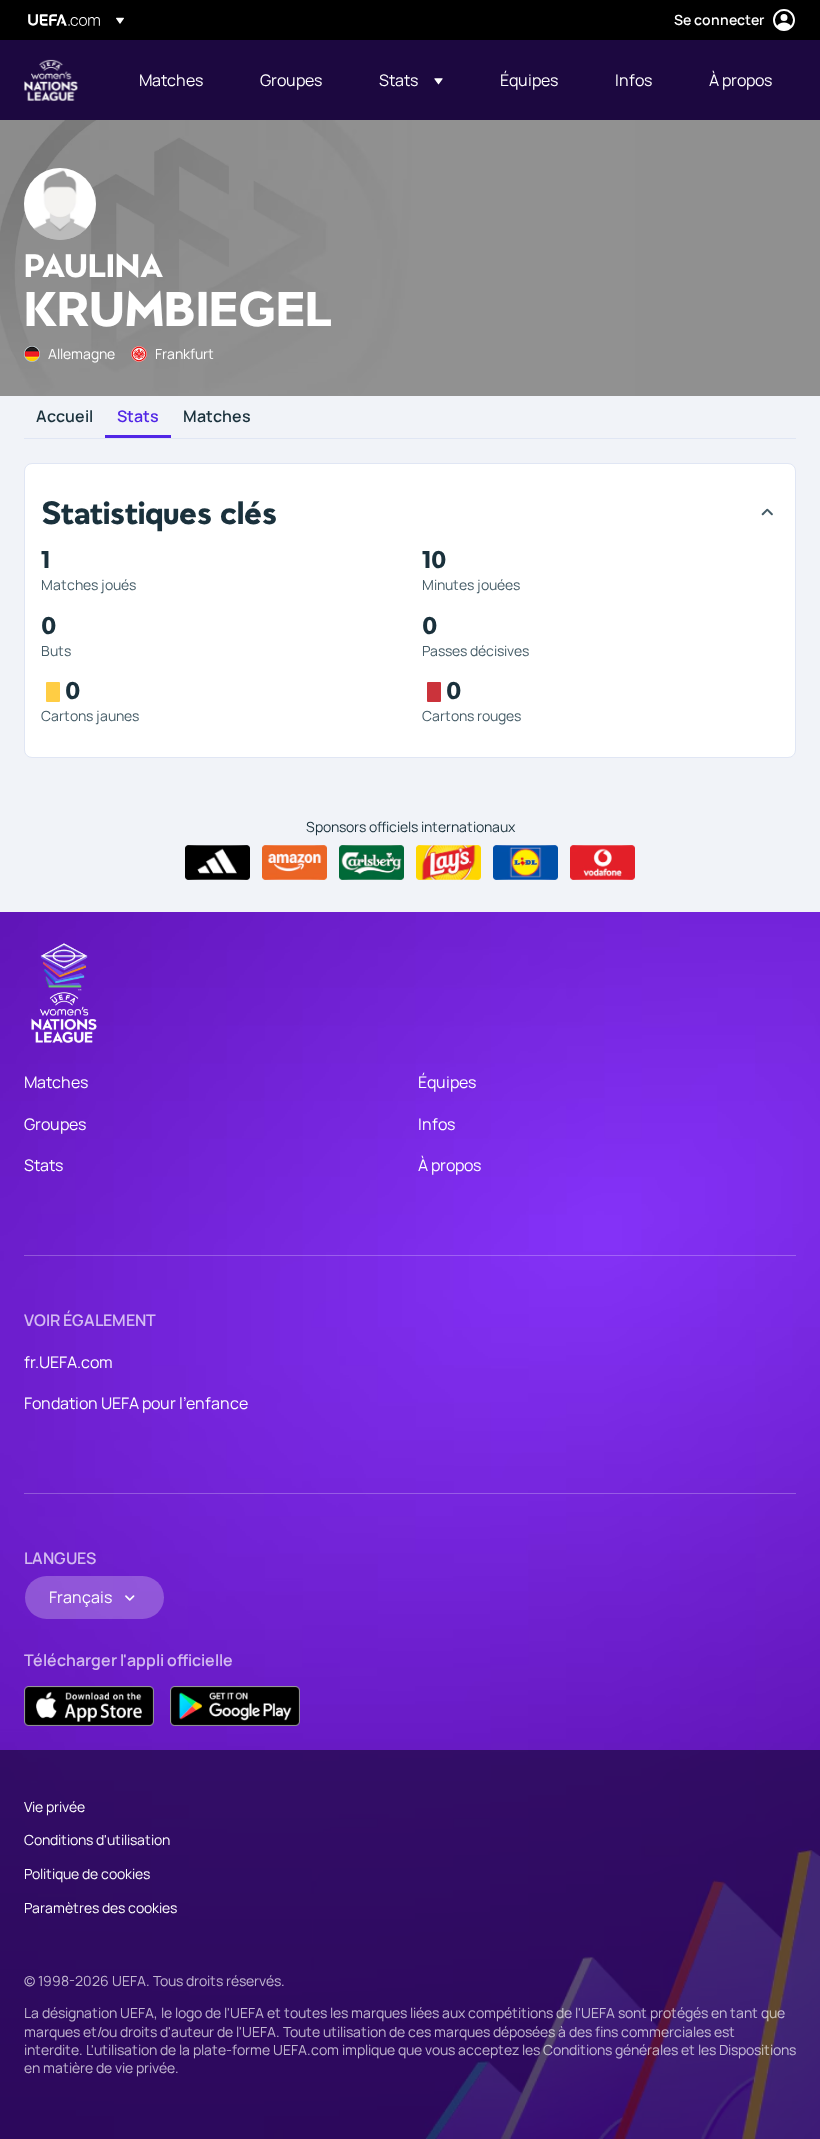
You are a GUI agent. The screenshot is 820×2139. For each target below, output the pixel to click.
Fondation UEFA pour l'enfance (136, 1403)
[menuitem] (174, 80)
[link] (171, 80)
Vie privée (54, 1806)
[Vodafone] (602, 863)
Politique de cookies (87, 1873)
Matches (217, 417)
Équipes (447, 1082)
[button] (411, 80)
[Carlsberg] (371, 863)
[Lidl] (525, 863)
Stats (138, 417)
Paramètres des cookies (100, 1907)
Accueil (64, 417)
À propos (449, 1165)
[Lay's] (448, 863)
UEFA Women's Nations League (51, 80)
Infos (436, 1124)
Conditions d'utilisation (97, 1839)
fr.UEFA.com (68, 1362)
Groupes (55, 1124)
